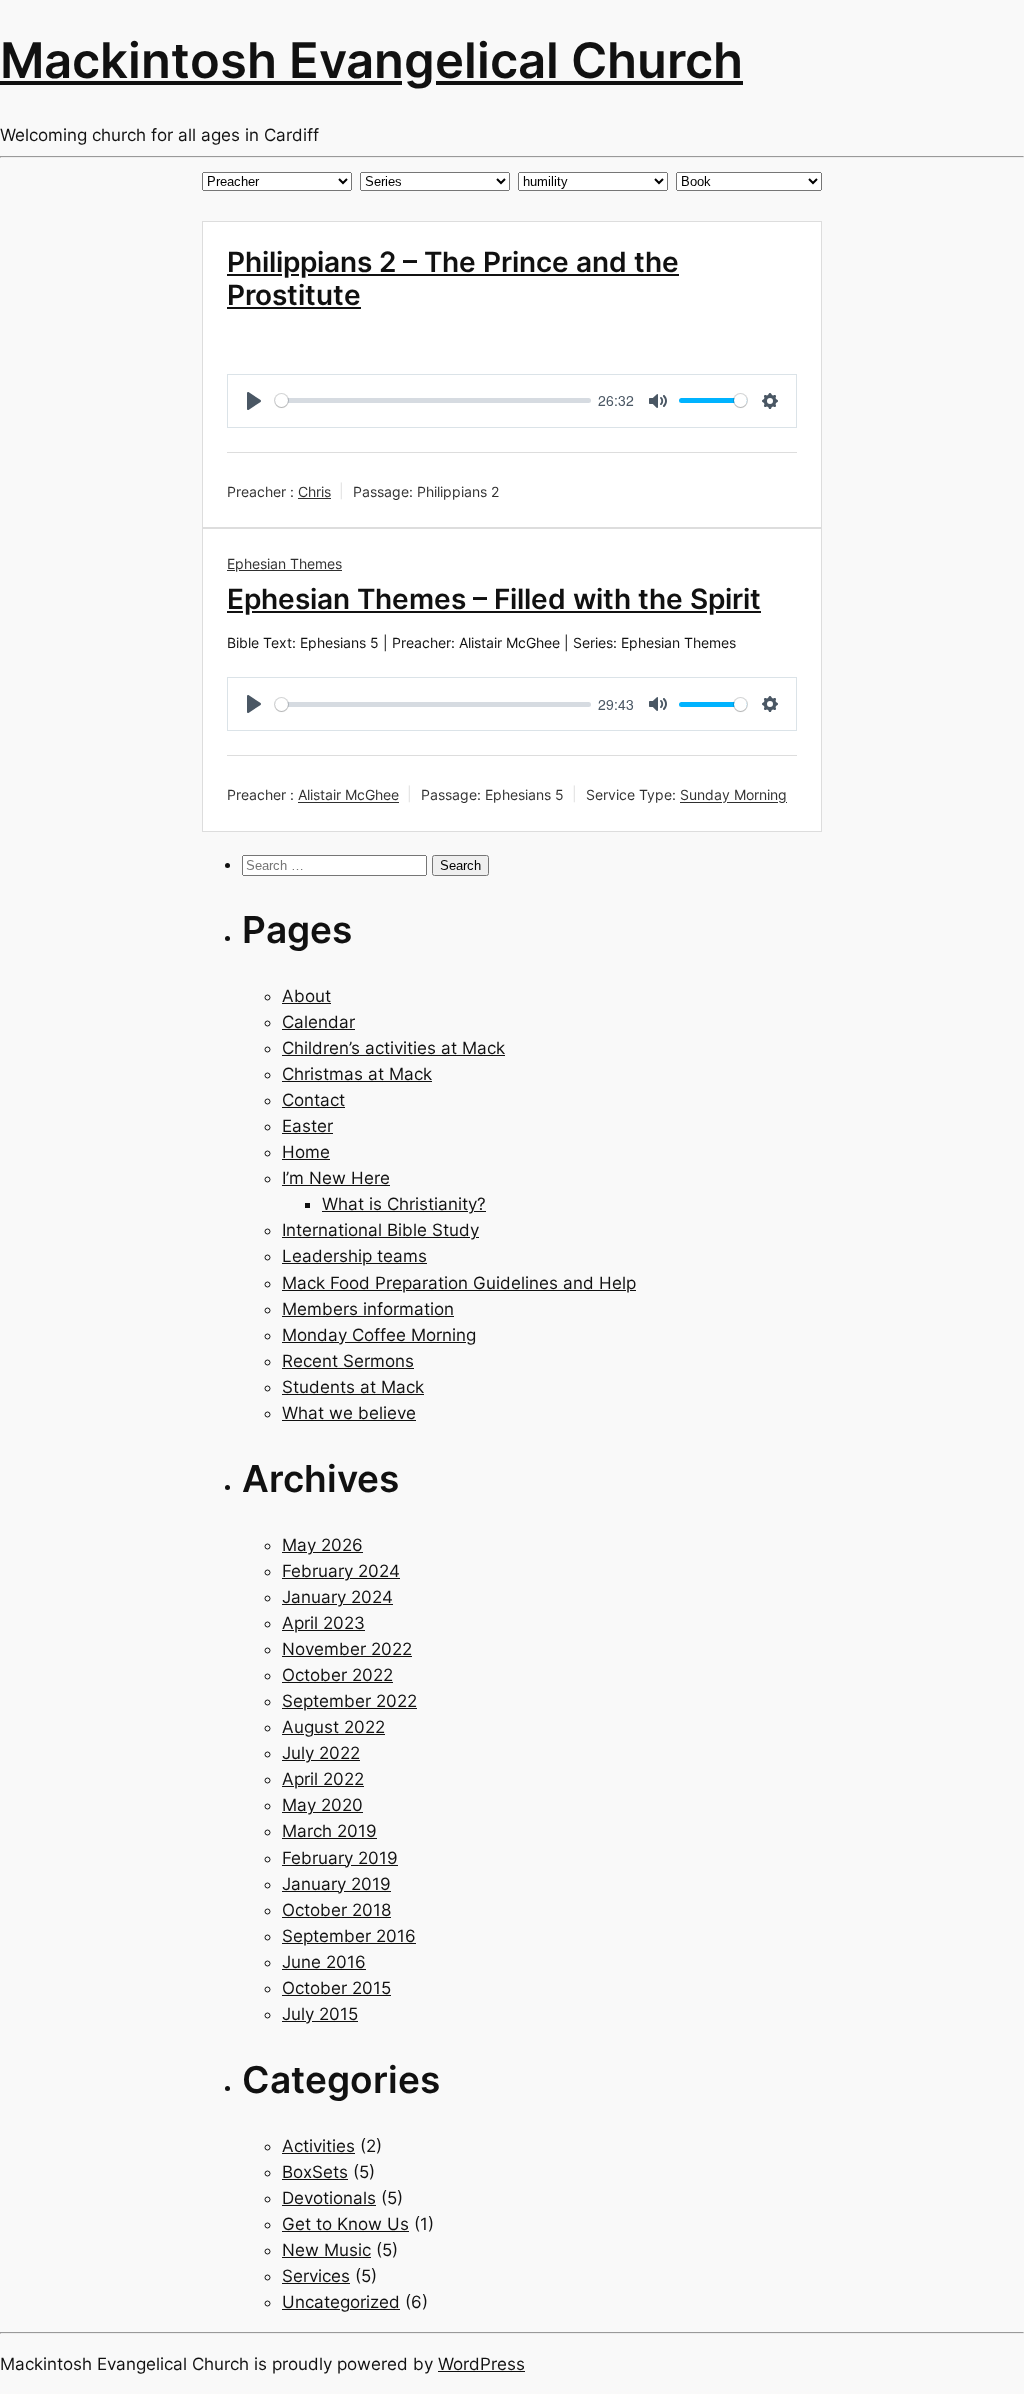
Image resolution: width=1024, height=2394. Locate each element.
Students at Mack (353, 1387)
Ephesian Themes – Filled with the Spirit (494, 599)
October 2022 (337, 1675)
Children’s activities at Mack (393, 1048)
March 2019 (329, 1831)
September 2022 (349, 1701)
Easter (307, 1126)
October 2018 (336, 1910)
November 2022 (347, 1649)
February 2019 (340, 1858)
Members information (368, 1309)
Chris (314, 491)
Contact (313, 1100)
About (306, 996)
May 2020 (322, 1805)
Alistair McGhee (348, 795)
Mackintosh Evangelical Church (371, 60)
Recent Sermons (348, 1361)
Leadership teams (354, 1256)
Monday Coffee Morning (379, 1335)
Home (306, 1152)
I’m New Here (336, 1178)
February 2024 (341, 1571)
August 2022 (333, 1727)
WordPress (481, 2364)
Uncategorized (341, 2302)
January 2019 (336, 1884)
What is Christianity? (404, 1204)
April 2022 (323, 1779)
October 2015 (336, 1988)
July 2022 (321, 1753)
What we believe (349, 1413)
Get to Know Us (345, 2224)
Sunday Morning (733, 795)
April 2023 (323, 1623)
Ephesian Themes (284, 563)
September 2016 (349, 1936)
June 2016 (324, 1962)
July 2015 (320, 2014)
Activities (318, 2146)
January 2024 (337, 1597)
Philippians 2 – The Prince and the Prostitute (453, 278)
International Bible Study (380, 1230)
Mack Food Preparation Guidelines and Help (459, 1283)
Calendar (318, 1022)
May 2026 (322, 1545)
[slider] (433, 400)
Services (316, 2276)
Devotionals (329, 2198)
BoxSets (315, 2172)
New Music (326, 2250)
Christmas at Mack (357, 1074)
